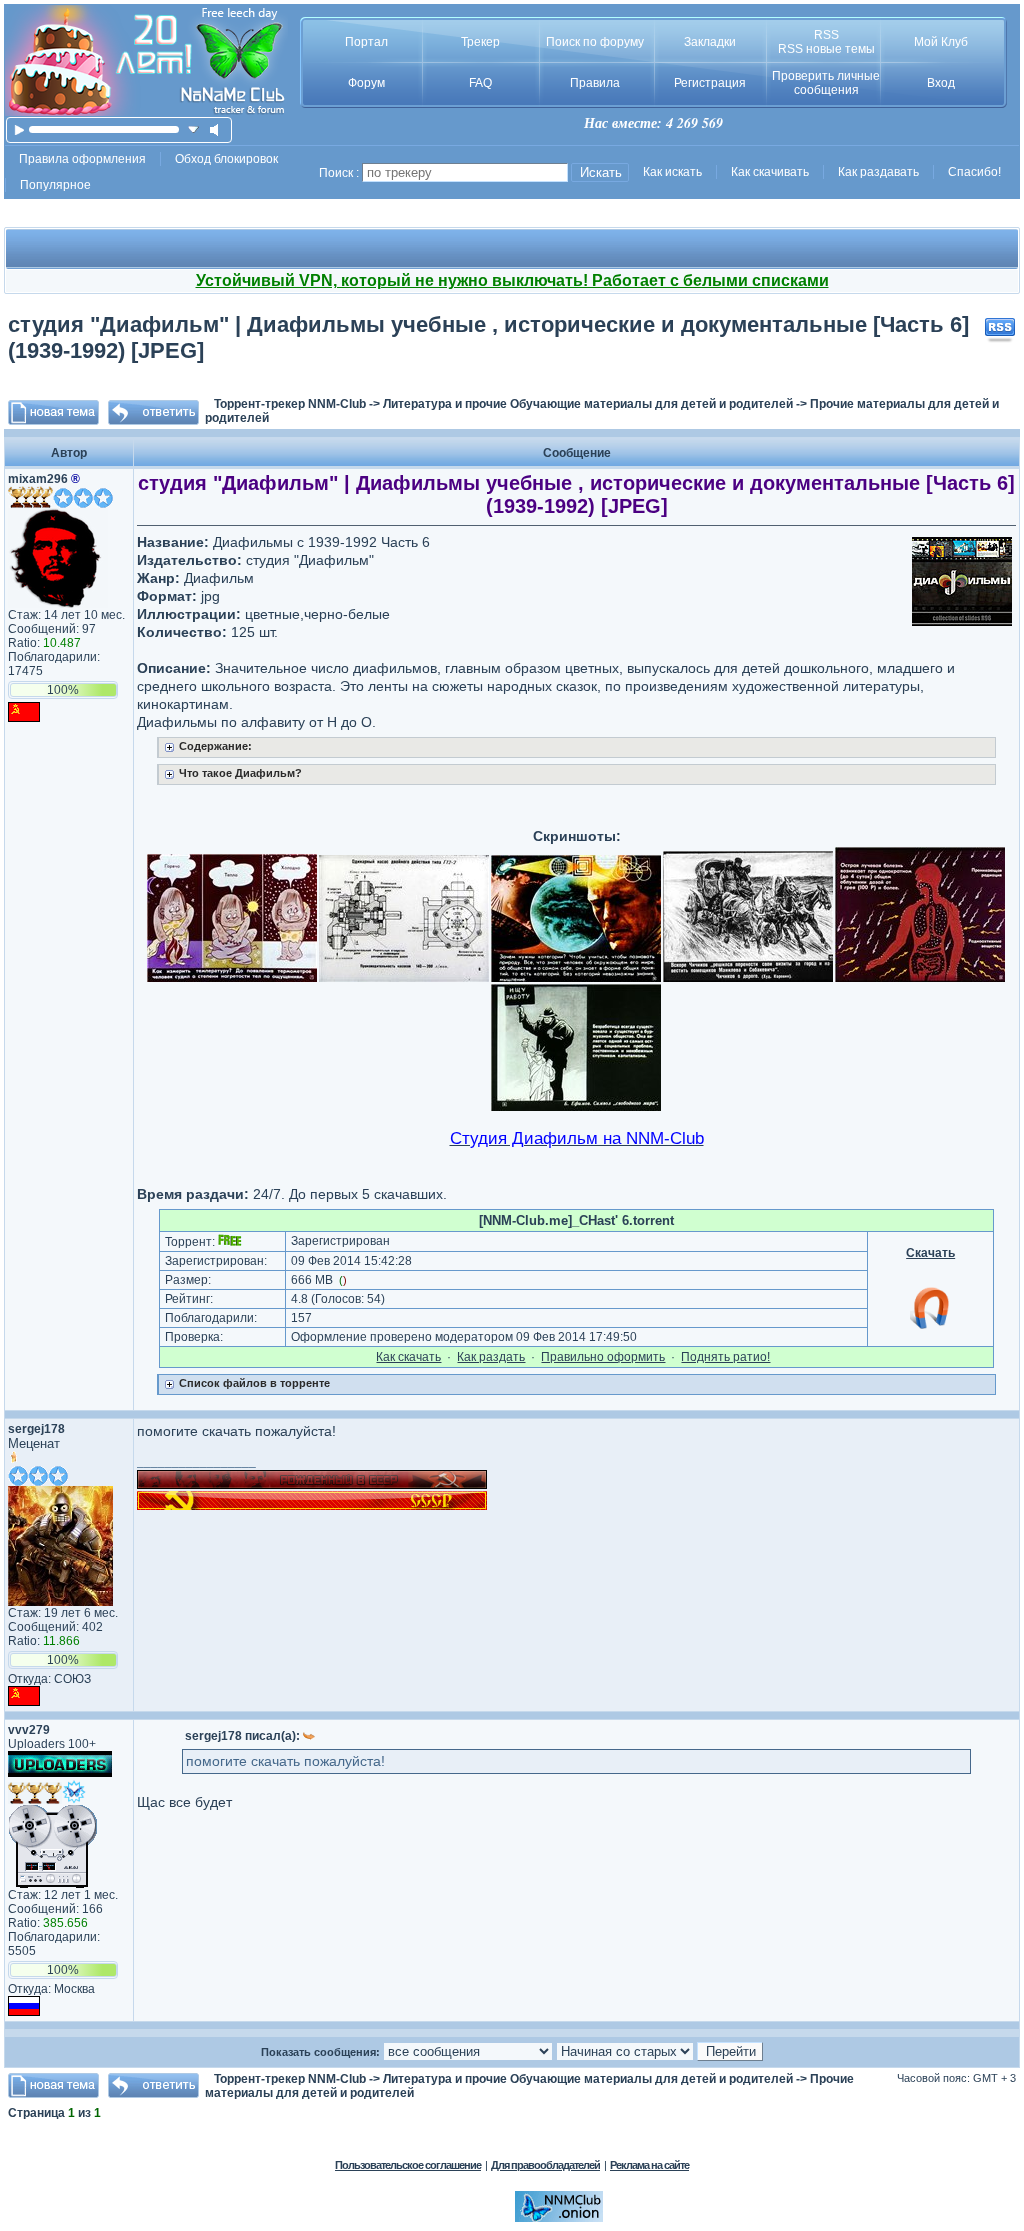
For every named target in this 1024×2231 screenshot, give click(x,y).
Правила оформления (82, 159)
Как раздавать (878, 172)
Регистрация (710, 83)
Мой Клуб (941, 42)
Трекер (480, 42)
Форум (366, 83)
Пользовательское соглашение (408, 2165)
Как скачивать (770, 172)
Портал (366, 42)
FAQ (480, 83)
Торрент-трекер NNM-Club (290, 404)
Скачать (930, 1253)
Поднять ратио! (725, 1357)
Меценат (34, 1443)
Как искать (672, 172)
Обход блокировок (226, 159)
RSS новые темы (826, 49)
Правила (595, 83)
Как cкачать (408, 1357)
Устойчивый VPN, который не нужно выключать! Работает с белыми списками (512, 280)
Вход (941, 83)
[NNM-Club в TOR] (559, 2218)
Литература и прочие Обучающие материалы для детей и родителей (588, 404)
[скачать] (193, 129)
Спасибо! (974, 172)
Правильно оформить (603, 1357)
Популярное (55, 185)
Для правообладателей (545, 2165)
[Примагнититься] (931, 1328)
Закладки (710, 42)
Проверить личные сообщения (826, 83)
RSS (826, 35)
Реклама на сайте (649, 2165)
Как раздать (491, 1357)
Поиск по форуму (595, 42)
